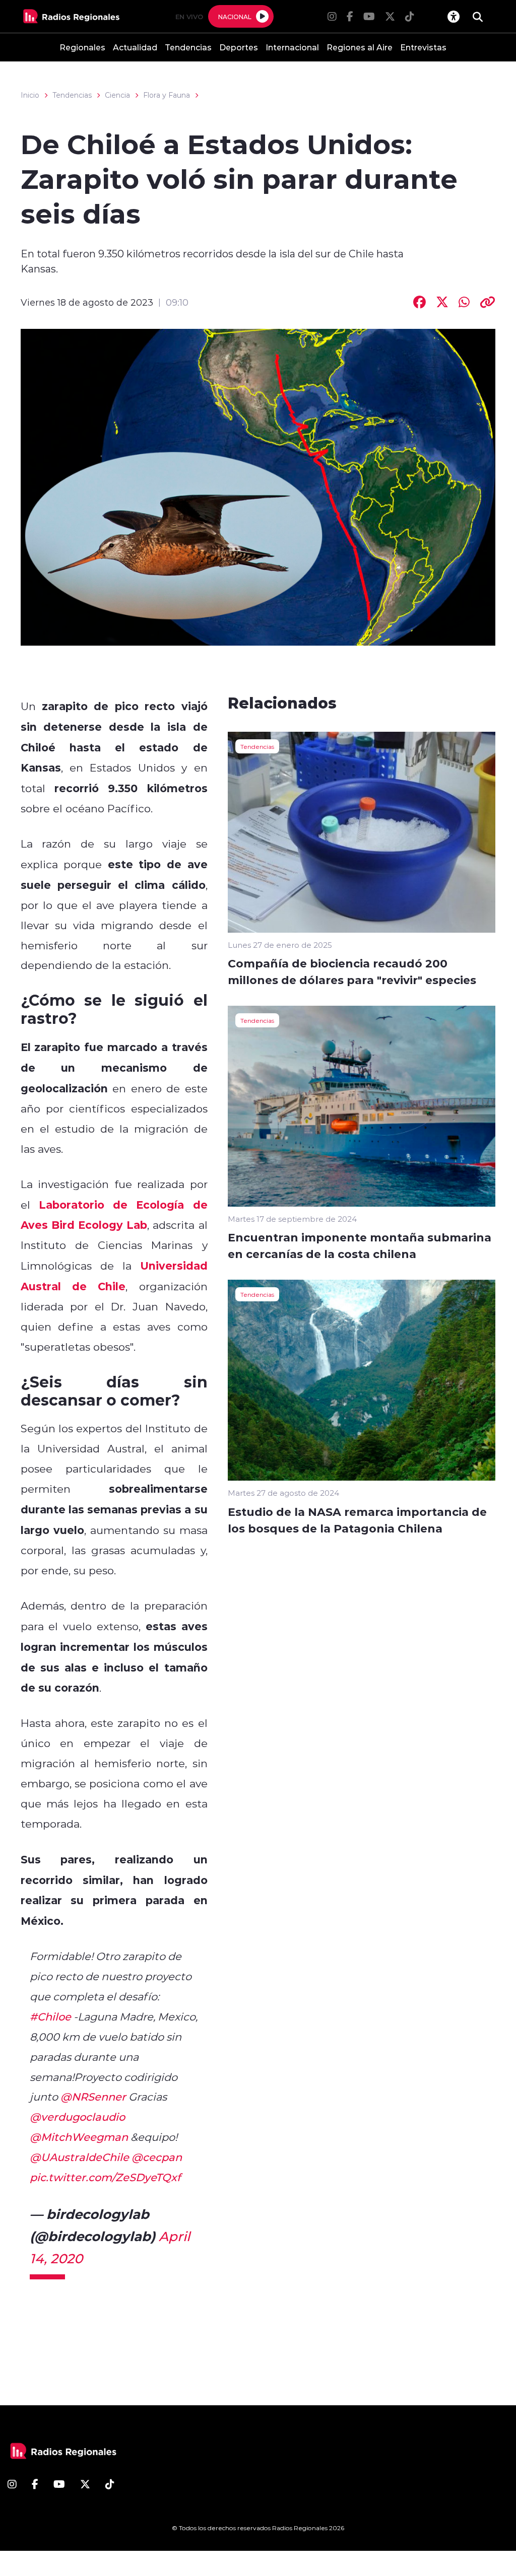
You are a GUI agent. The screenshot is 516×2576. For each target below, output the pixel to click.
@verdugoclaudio (77, 2117)
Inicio (30, 95)
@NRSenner (93, 2097)
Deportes (239, 47)
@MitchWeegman (79, 2137)
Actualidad (135, 47)
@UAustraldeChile (79, 2157)
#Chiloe (50, 2016)
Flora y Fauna (167, 95)
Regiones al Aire (360, 47)
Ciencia (117, 95)
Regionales (82, 47)
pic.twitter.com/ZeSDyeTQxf (105, 2177)
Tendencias (188, 47)
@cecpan (157, 2157)
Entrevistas (423, 47)
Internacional (292, 47)
